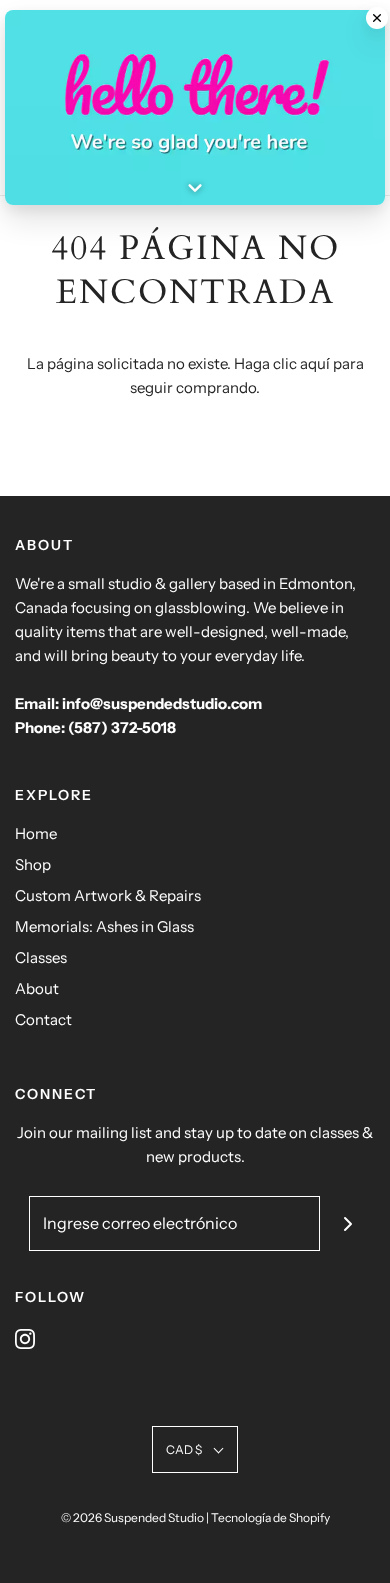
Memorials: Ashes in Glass (104, 926)
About (37, 988)
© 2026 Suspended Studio (132, 1517)
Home (36, 833)
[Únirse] (347, 1223)
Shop (33, 864)
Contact (43, 1019)
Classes (41, 957)
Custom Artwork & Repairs (108, 895)
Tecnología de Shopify (270, 1517)
